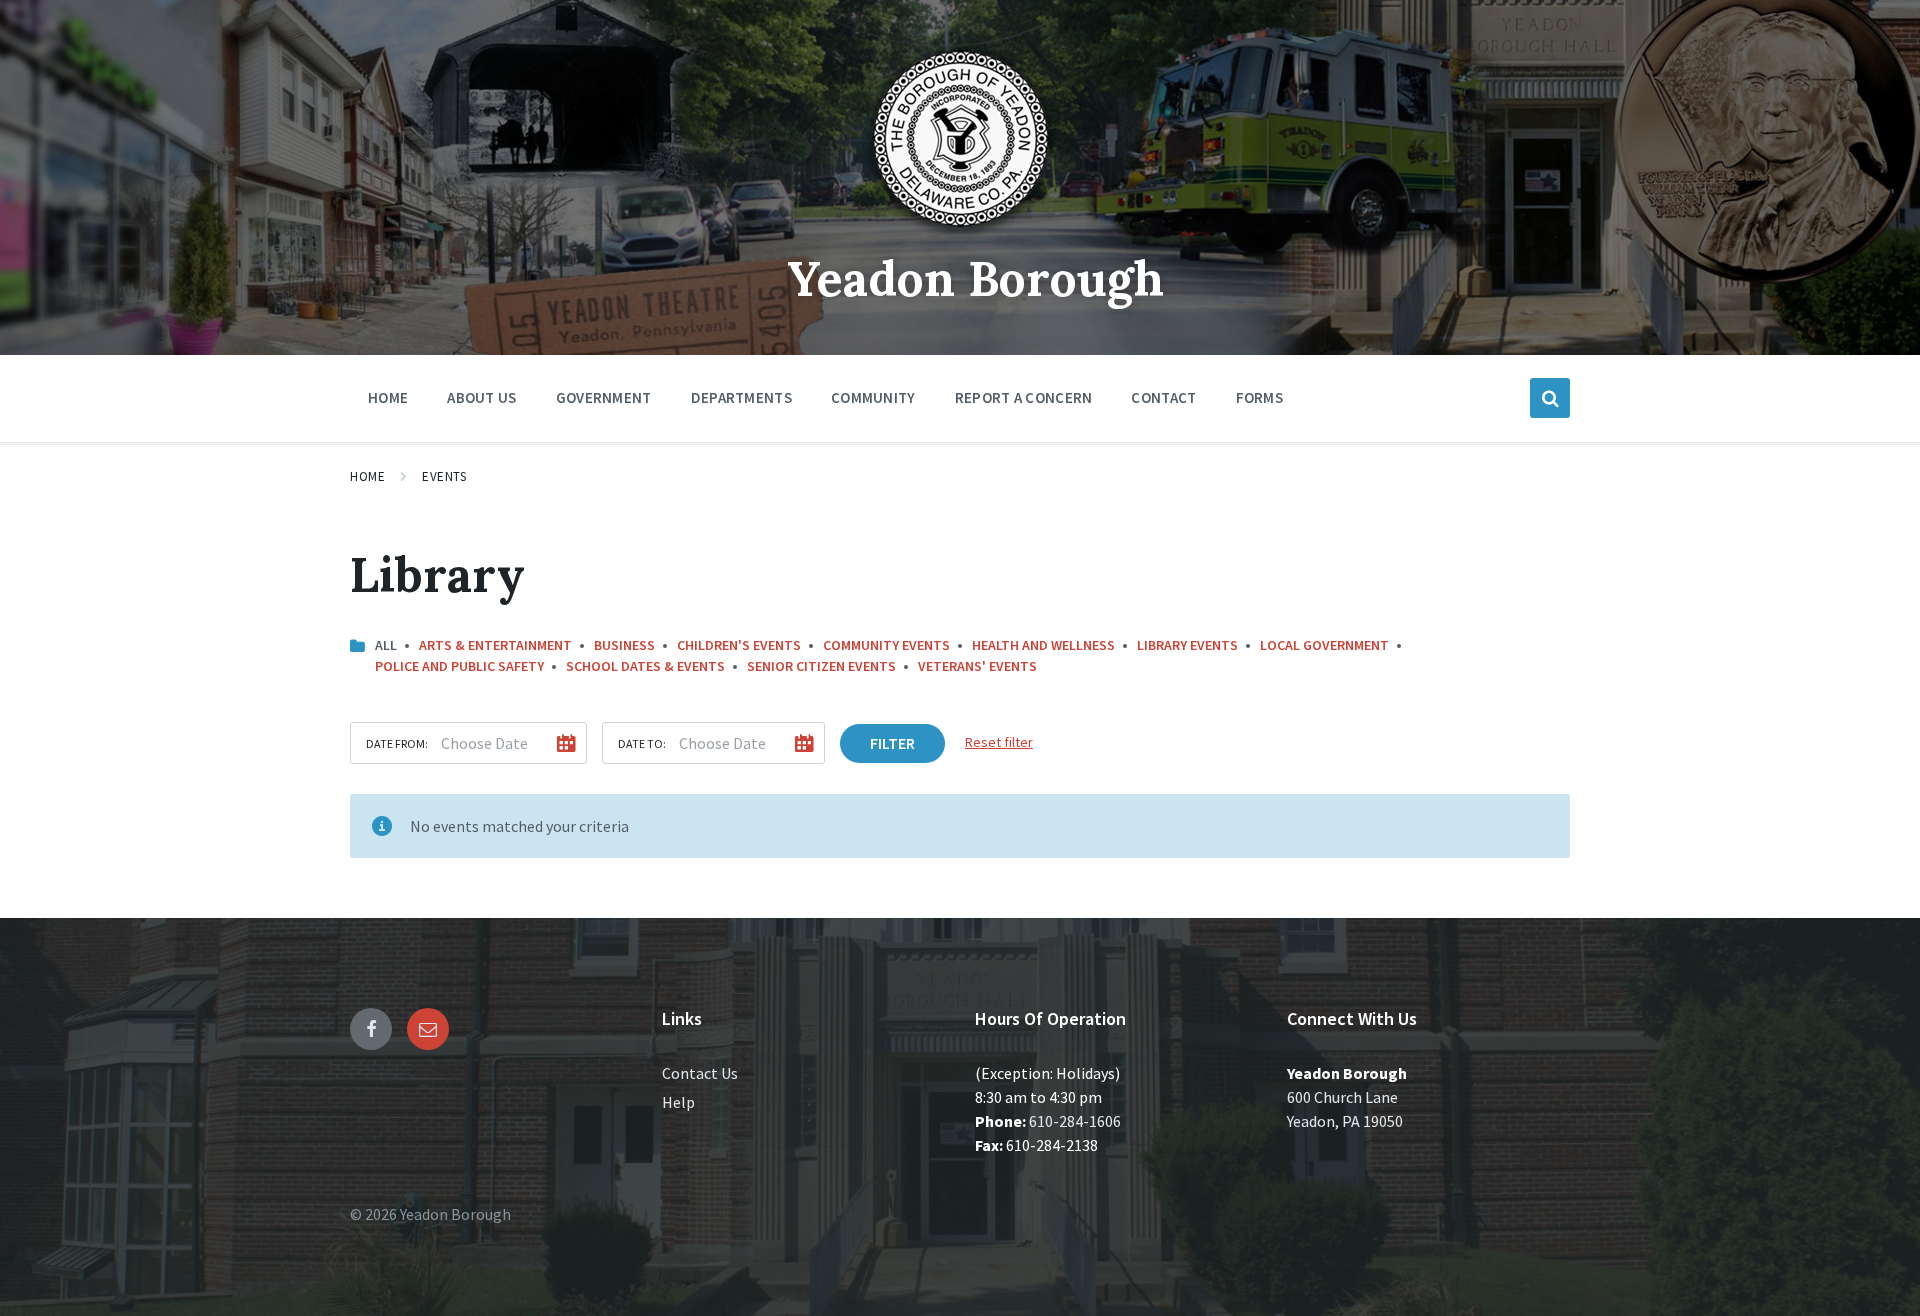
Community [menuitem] (873, 397)
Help (678, 1102)
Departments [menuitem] (741, 397)
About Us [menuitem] (481, 397)
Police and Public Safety (459, 666)
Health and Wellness (1043, 645)
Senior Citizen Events (821, 666)
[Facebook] (371, 1029)
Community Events (886, 645)
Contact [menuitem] (1163, 397)
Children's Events (739, 645)
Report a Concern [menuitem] (1024, 397)
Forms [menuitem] (1260, 397)
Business (624, 645)
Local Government (1324, 645)
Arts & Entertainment (495, 645)
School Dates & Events (645, 666)
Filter (892, 743)
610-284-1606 (1075, 1121)
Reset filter (999, 742)
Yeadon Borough (975, 278)
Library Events (1187, 645)
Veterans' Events (977, 666)
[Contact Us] (428, 1029)
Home (367, 476)
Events (444, 476)
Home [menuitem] (388, 397)
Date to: (642, 743)
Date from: (397, 743)
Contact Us (700, 1073)
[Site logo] (960, 234)
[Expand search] (1550, 398)
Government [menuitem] (604, 397)
